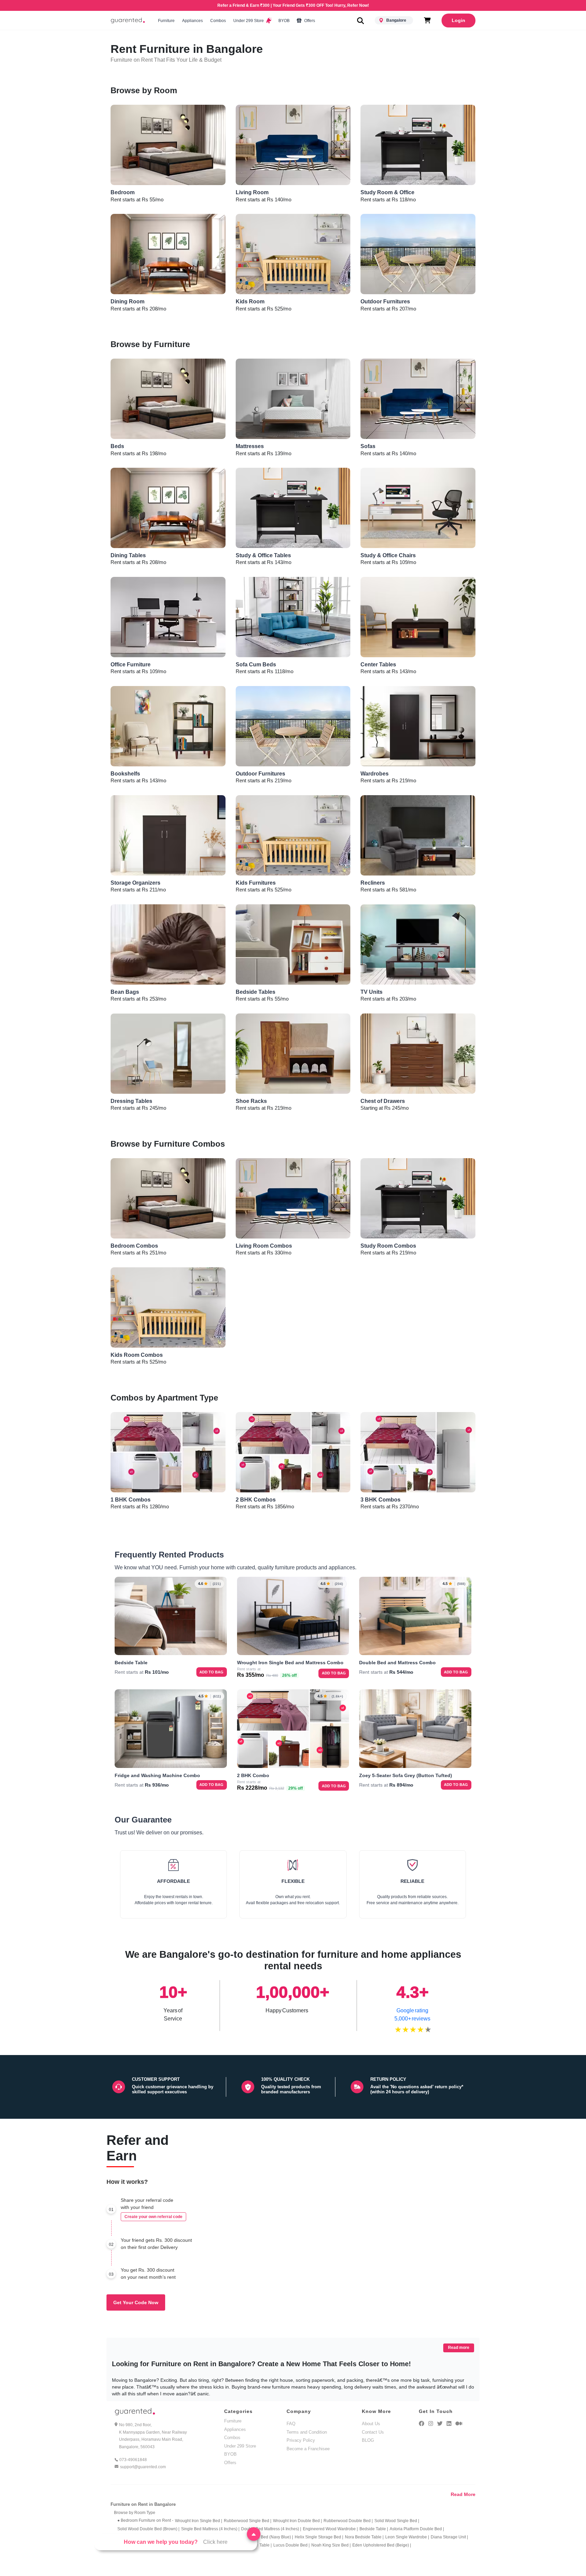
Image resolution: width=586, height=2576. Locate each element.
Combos (218, 21)
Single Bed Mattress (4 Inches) (210, 2529)
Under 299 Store (249, 21)
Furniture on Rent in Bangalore (143, 2504)
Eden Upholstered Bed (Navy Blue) (260, 2537)
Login (458, 20)
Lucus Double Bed (291, 2545)
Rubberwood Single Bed (248, 2521)
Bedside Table (374, 2529)
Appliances (192, 21)
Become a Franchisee (308, 2449)
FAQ (291, 2424)
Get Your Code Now (136, 2302)
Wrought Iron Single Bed (199, 2521)
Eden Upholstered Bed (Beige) (382, 2545)
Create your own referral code (153, 2217)
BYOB (284, 21)
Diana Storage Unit (449, 2537)
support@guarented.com (143, 2467)
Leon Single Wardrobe (407, 2537)
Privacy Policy (301, 2440)
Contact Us (373, 2432)
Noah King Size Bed (331, 2545)
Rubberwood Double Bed (348, 2521)
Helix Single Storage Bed (319, 2537)
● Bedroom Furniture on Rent (145, 2520)
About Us (371, 2424)
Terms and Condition (307, 2432)
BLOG (368, 2440)
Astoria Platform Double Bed (417, 2529)
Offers (309, 21)
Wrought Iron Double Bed (297, 2521)
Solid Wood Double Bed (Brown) (148, 2529)
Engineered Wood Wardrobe (330, 2529)
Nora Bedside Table (364, 2537)
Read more (459, 2348)
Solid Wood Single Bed (397, 2521)
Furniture (166, 21)
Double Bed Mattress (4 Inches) (271, 2529)
